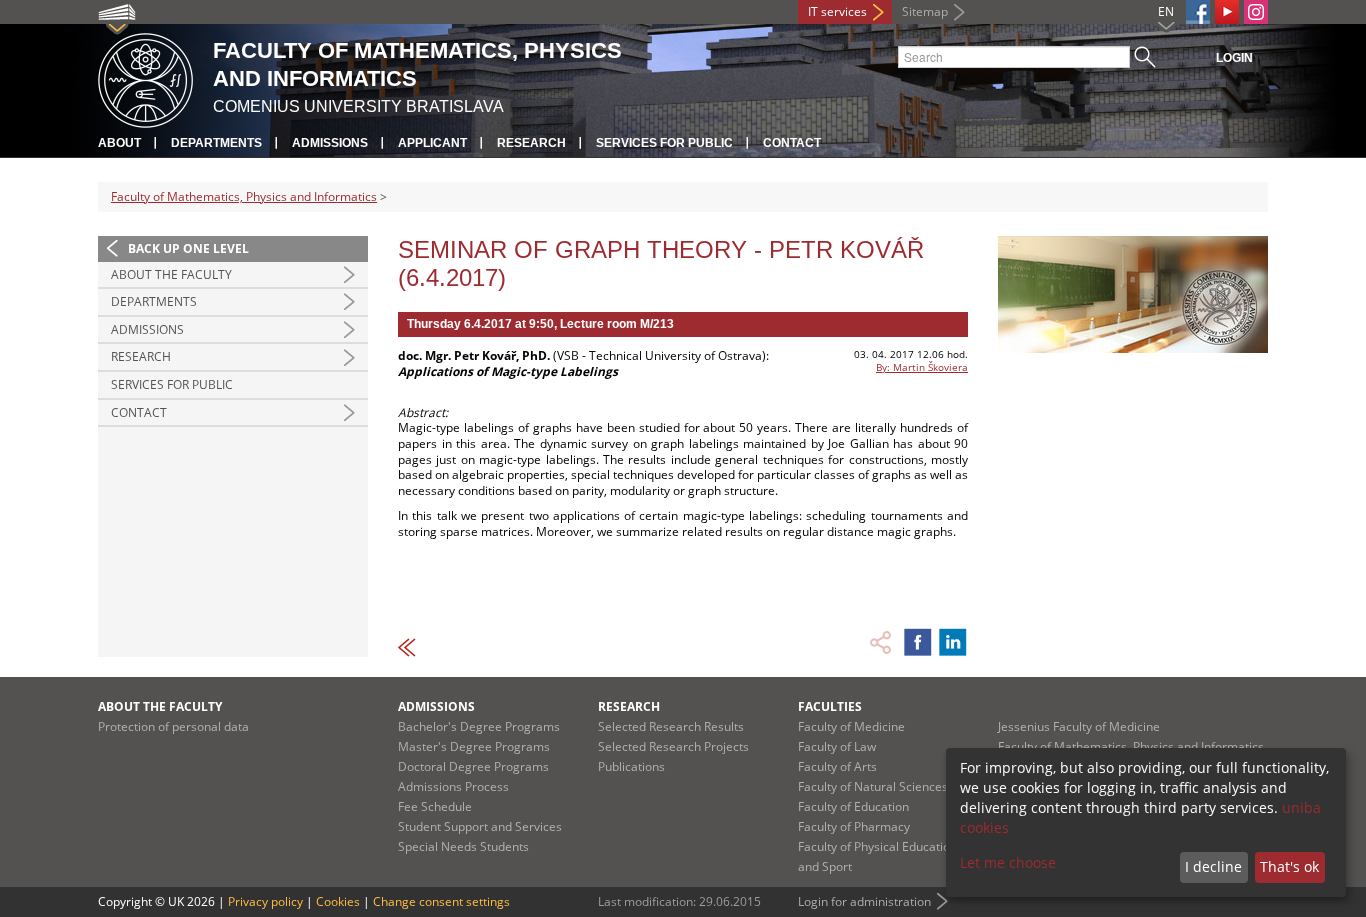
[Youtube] (1227, 12)
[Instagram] (1256, 12)
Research (531, 143)
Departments (216, 143)
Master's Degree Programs (474, 746)
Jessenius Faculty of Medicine (1079, 726)
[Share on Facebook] (918, 642)
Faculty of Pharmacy (854, 826)
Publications (631, 766)
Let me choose (1008, 862)
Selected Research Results (671, 726)
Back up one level (188, 248)
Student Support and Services (480, 826)
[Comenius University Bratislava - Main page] (145, 77)
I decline (1213, 866)
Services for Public (664, 143)
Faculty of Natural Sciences (873, 786)
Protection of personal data (173, 726)
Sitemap (925, 11)
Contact (792, 143)
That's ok (1289, 866)
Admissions (330, 143)
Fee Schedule (435, 806)
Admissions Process (453, 786)
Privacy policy (265, 901)
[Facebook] (1198, 12)
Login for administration (864, 901)
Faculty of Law (837, 746)
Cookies (338, 901)
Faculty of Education (853, 806)
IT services (837, 11)
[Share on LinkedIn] (953, 642)
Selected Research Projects (673, 746)
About (119, 143)
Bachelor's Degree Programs (479, 726)
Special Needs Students (463, 846)
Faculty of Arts (837, 766)
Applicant (432, 143)
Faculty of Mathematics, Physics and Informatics (244, 196)
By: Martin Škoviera (922, 367)
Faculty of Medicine (851, 726)
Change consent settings (441, 901)
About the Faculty (171, 274)
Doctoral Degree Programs (473, 766)
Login (1234, 58)
